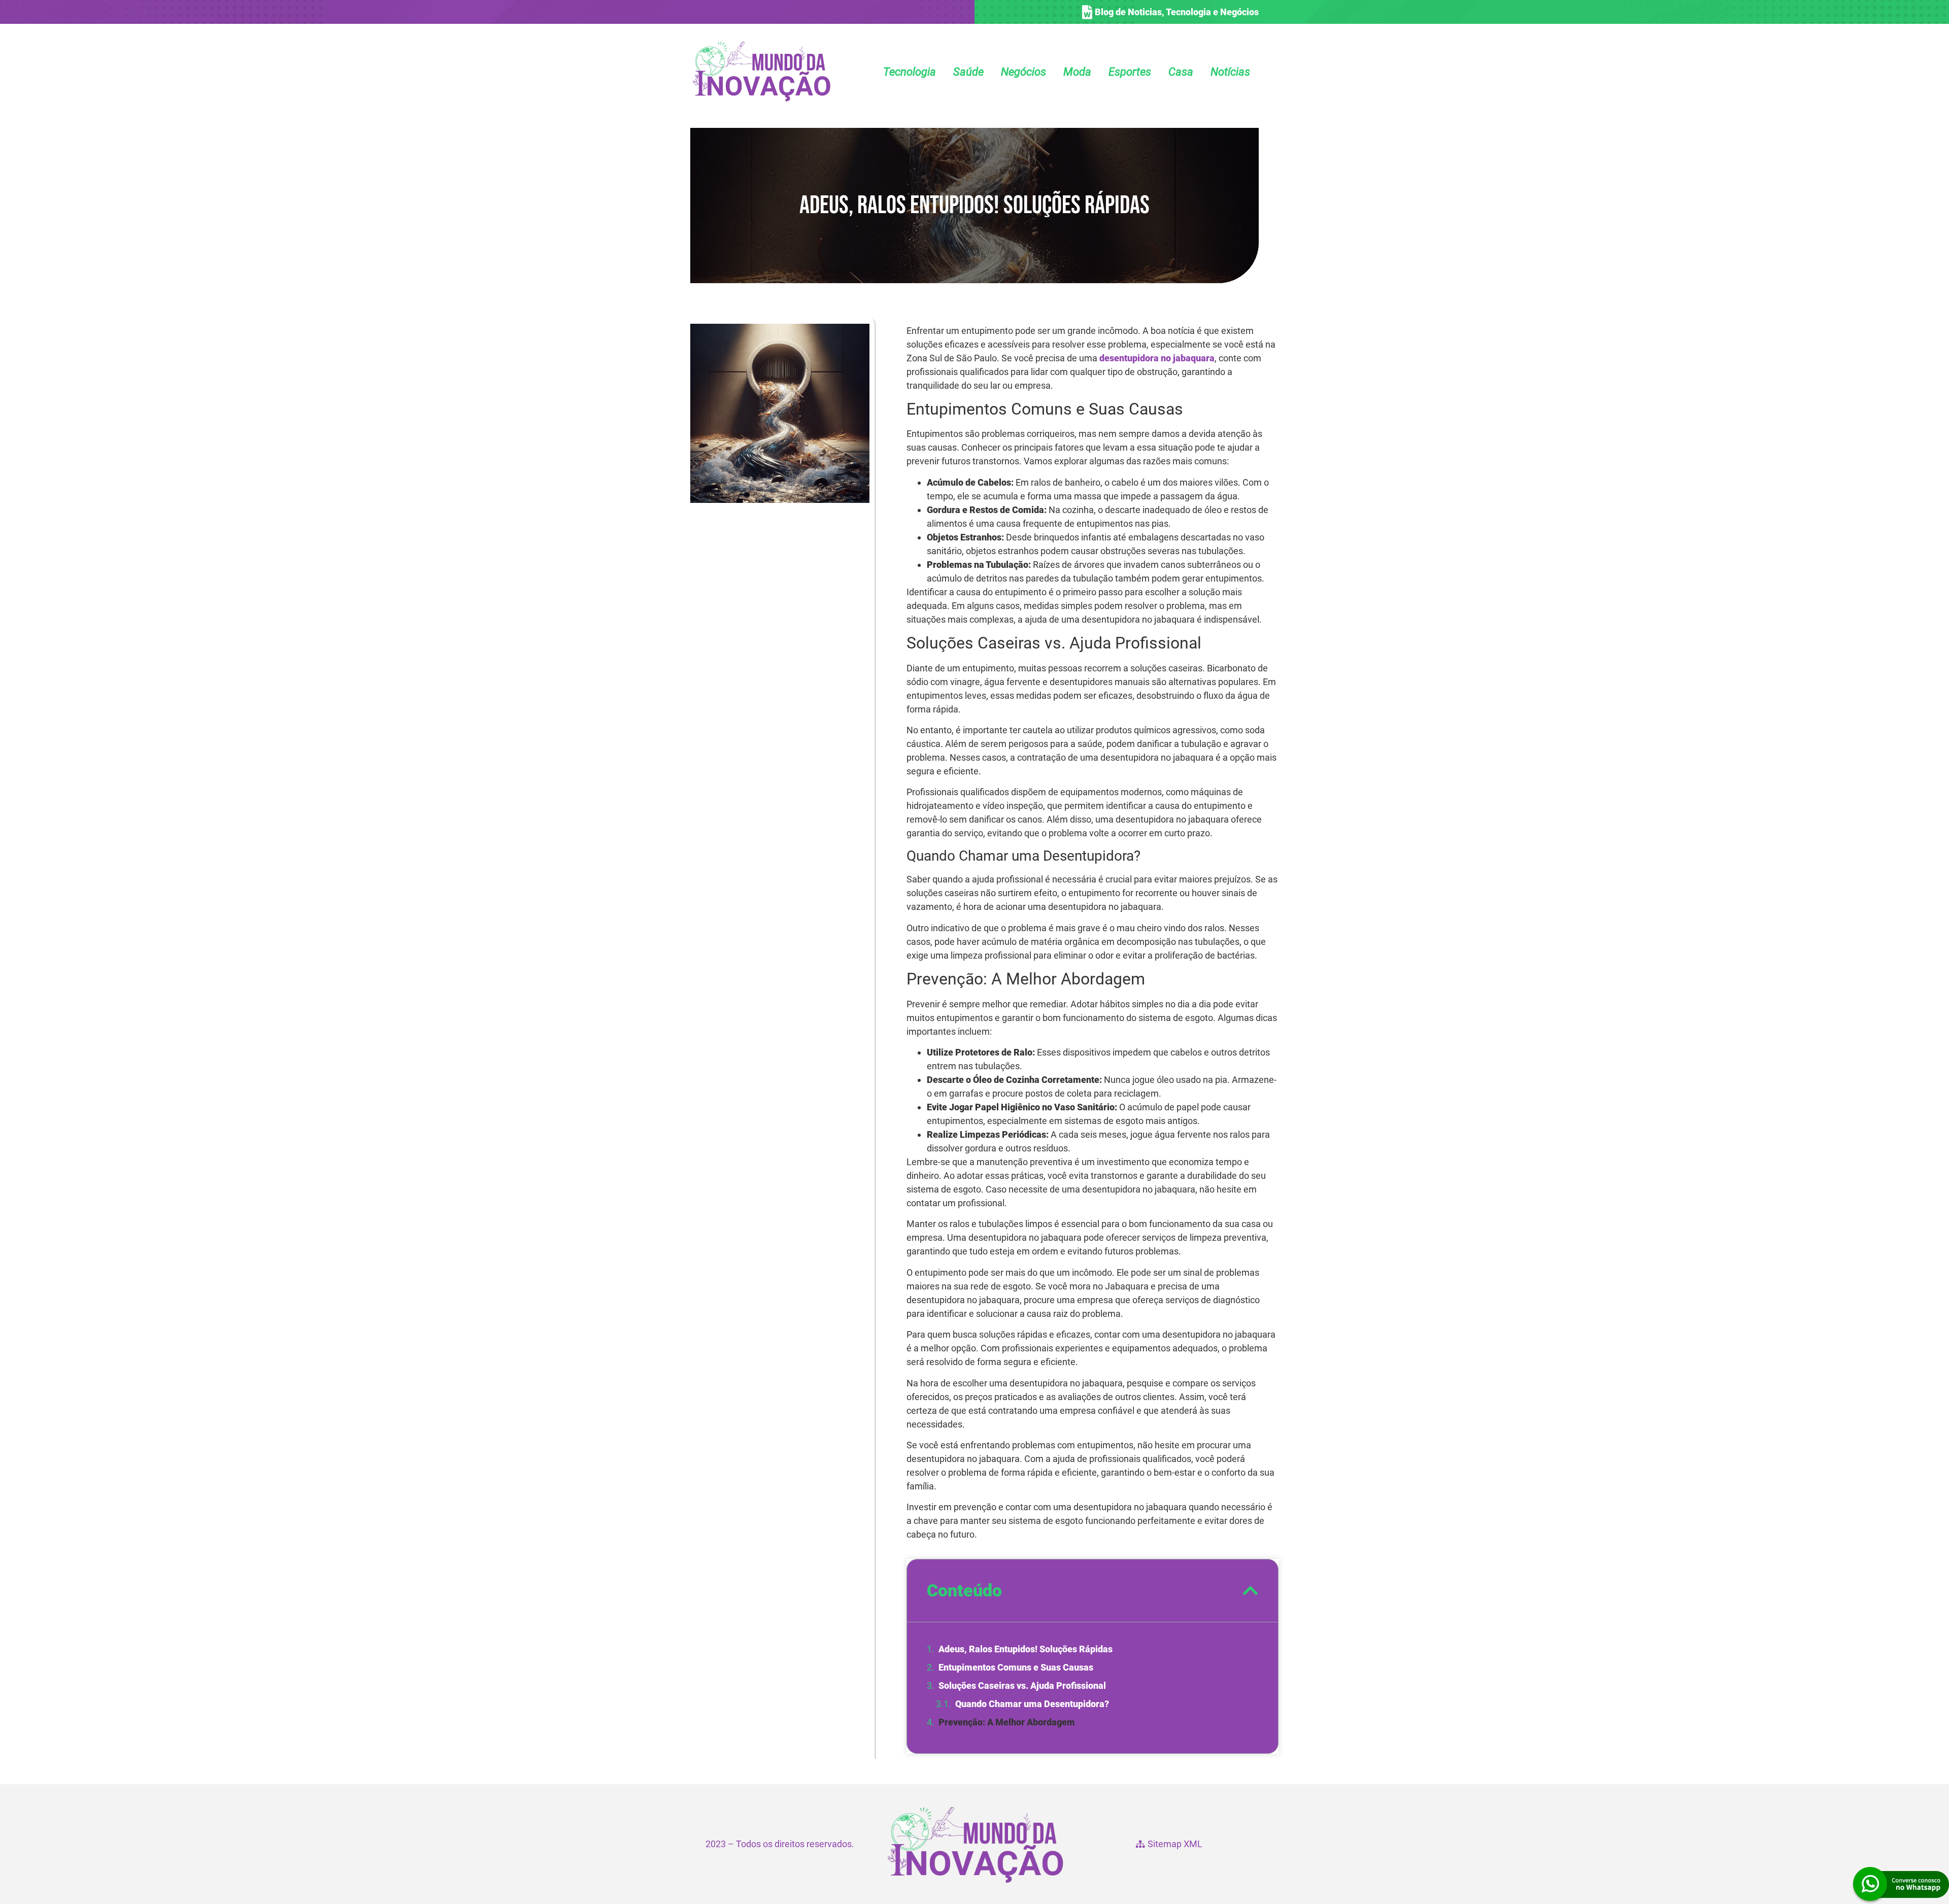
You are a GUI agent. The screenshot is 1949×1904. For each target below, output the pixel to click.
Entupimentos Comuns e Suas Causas (1016, 1667)
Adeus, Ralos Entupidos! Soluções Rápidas (1026, 1649)
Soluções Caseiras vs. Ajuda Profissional (1022, 1686)
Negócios (1023, 72)
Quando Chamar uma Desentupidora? (1032, 1704)
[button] (1251, 1590)
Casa (1181, 72)
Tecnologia (910, 72)
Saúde (968, 72)
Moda (1077, 72)
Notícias (1230, 72)
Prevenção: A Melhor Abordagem (1007, 1722)
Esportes (1130, 72)
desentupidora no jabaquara (1157, 358)
